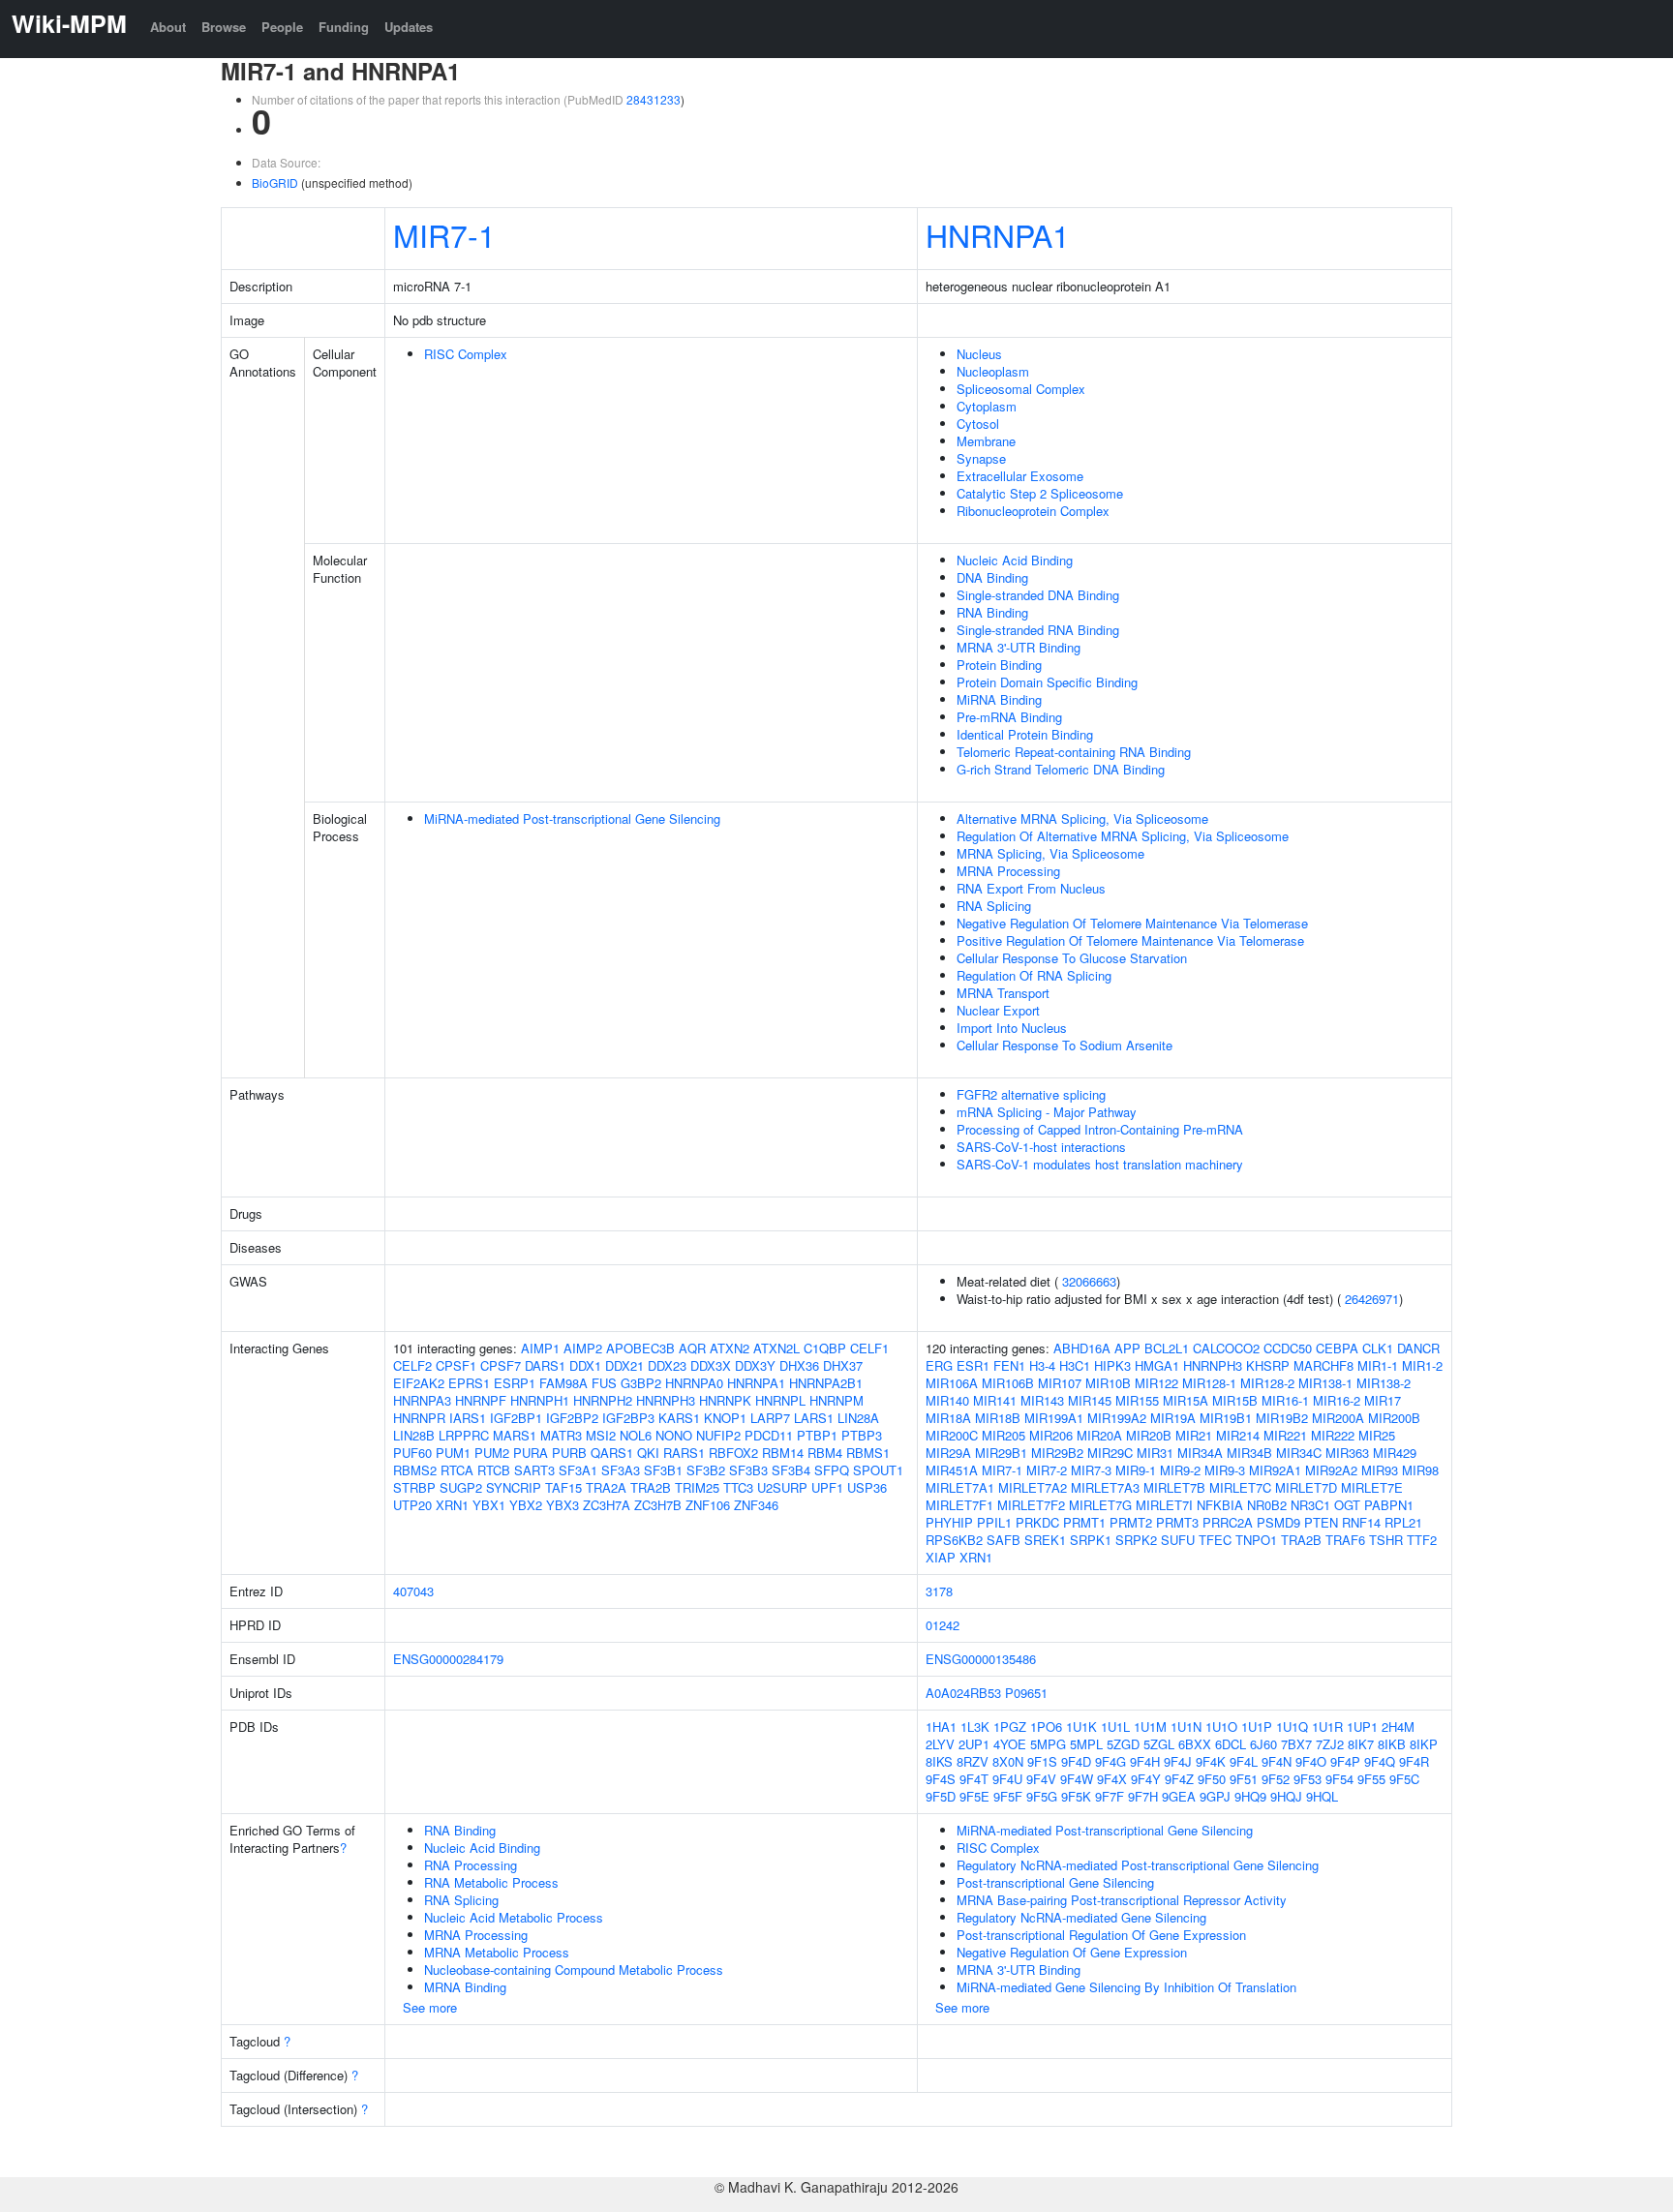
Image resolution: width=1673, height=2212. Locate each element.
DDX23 (667, 1365)
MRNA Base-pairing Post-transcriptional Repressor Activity (1122, 1900)
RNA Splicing (994, 906)
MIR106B (1008, 1383)
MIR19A (1173, 1418)
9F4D (1076, 1761)
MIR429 (1395, 1453)
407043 (413, 1591)
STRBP (414, 1487)
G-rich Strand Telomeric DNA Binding (1061, 769)
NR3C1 (1310, 1505)
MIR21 (1194, 1435)
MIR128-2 (1267, 1383)
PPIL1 (994, 1522)
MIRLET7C (1240, 1487)
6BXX (1195, 1744)
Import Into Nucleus (1012, 1028)
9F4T (974, 1779)
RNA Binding (992, 612)
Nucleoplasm (993, 371)
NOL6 (636, 1435)
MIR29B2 (1057, 1453)
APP (1127, 1348)
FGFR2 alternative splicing (1031, 1094)
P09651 (1026, 1693)
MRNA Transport (1003, 993)
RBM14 (783, 1453)
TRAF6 (1345, 1540)
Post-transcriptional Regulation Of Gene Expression (1101, 1935)
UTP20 (412, 1505)
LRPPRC (464, 1435)
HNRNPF (481, 1400)
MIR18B (998, 1418)
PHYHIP (949, 1522)
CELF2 (412, 1365)
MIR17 (1383, 1400)
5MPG (1048, 1744)
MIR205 (1004, 1435)
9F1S (1042, 1761)
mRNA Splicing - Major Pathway (1047, 1112)
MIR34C (1299, 1453)
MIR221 (1285, 1435)
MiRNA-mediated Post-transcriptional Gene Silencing (572, 818)
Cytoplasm (987, 406)
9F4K (1211, 1761)
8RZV (973, 1761)
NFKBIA (1220, 1505)
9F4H (1145, 1761)
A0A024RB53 (963, 1693)
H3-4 (1042, 1365)
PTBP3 (862, 1435)
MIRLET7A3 (1105, 1487)
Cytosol (978, 424)
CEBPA (1337, 1348)
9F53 (1308, 1779)
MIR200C (952, 1435)
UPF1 (827, 1487)
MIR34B (1249, 1453)
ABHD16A (1082, 1348)
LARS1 (814, 1418)
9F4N (1277, 1761)
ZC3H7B (658, 1505)
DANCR (1418, 1348)
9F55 (1371, 1779)
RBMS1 (868, 1453)
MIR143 (1042, 1400)
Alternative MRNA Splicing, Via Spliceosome (1082, 818)
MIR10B (1108, 1383)
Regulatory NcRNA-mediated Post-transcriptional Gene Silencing (1138, 1865)
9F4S (941, 1779)
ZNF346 (756, 1505)
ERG (939, 1365)
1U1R (1327, 1727)
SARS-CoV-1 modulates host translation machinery (1100, 1164)
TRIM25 (697, 1487)
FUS (604, 1383)
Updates (409, 27)
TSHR (1386, 1540)
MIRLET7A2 (1033, 1487)
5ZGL (1159, 1744)
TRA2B (651, 1487)
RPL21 (1403, 1522)
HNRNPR (419, 1418)
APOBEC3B (640, 1348)
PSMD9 (1278, 1522)
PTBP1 (817, 1435)
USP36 (867, 1487)
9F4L (1244, 1761)
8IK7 (1361, 1744)
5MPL (1086, 1744)
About (168, 27)
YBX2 (526, 1505)
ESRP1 (515, 1383)
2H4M (1398, 1727)
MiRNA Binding (999, 699)
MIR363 (1347, 1453)
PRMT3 (1177, 1522)
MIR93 (1380, 1470)
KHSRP (1268, 1365)
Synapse (981, 458)
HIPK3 (1112, 1365)
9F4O (1311, 1761)
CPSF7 (501, 1365)
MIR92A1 (1275, 1470)
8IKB (1392, 1744)
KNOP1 (725, 1418)
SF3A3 (621, 1470)
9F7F (1110, 1796)
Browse (224, 27)
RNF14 (1361, 1522)
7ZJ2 (1330, 1744)
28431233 (654, 99)
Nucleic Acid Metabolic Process (514, 1917)
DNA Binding (992, 577)
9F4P (1345, 1761)
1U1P (1257, 1727)
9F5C (1404, 1779)
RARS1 (684, 1453)
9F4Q (1380, 1761)
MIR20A (1099, 1435)
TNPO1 (1256, 1540)
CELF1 (869, 1348)
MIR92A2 (1331, 1470)
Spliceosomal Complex (1021, 389)
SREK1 (1045, 1540)
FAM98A (563, 1383)
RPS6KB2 (954, 1540)
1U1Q (1292, 1727)
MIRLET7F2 (1031, 1505)
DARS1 (545, 1365)
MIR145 (1090, 1400)
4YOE (1010, 1744)
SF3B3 (748, 1470)
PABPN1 (1389, 1505)
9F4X (1112, 1779)
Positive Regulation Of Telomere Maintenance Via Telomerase (1130, 940)
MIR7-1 (444, 234)
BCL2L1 (1167, 1348)
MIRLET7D (1306, 1487)
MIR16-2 (1337, 1400)
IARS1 (468, 1418)
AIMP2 (583, 1348)
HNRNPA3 (422, 1400)
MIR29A (948, 1453)
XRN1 (452, 1505)
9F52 (1276, 1779)
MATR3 (561, 1435)
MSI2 (601, 1435)
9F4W (1077, 1779)
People (282, 27)
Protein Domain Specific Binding (1047, 682)
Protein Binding (999, 665)
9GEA (1179, 1796)
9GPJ (1215, 1796)
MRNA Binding (465, 1987)
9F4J (1178, 1761)
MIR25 (1377, 1435)
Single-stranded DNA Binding (1038, 595)
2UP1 (974, 1744)
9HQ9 (1250, 1796)
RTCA (457, 1470)
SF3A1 (578, 1470)
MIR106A (952, 1383)
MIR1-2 (1422, 1365)
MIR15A (1186, 1400)
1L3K (975, 1727)
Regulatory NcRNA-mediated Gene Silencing (1081, 1917)
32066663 (1089, 1281)
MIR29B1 (1001, 1453)
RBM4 (825, 1453)
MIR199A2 (1117, 1418)
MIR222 (1333, 1435)
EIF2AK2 (419, 1383)
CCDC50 (1288, 1348)
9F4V (1041, 1779)
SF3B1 (663, 1470)
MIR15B (1235, 1400)
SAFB (1004, 1540)
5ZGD (1123, 1744)
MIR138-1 (1325, 1383)
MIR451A (952, 1470)
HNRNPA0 (694, 1383)
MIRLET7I (1164, 1505)
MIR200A (1338, 1418)
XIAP (941, 1557)
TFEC (1215, 1540)
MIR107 (1060, 1383)
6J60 (1263, 1744)
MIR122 (1156, 1383)
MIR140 (947, 1400)
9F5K (1076, 1796)
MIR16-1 (1285, 1400)
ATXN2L (776, 1348)
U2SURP (782, 1487)
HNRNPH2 (603, 1400)
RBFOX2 (733, 1453)
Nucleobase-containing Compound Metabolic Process (574, 1970)
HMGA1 (1157, 1365)
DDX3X (711, 1365)
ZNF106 (708, 1505)
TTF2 (1422, 1540)
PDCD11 (769, 1435)
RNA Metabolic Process (491, 1882)
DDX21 (624, 1365)
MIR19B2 (1282, 1418)
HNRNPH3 (666, 1400)
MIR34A (1200, 1453)
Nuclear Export (998, 1010)
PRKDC (1037, 1522)
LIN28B (414, 1435)
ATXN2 (730, 1348)
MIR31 (1155, 1453)
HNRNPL (780, 1400)
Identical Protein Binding (1025, 734)
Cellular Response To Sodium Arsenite (1065, 1045)
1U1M (1150, 1727)
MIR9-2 (1180, 1470)
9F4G (1110, 1761)
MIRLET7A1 (960, 1487)
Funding (344, 27)
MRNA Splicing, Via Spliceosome (1050, 853)
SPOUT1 (878, 1470)
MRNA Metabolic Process (497, 1952)
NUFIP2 (718, 1435)
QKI (648, 1453)
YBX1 (489, 1505)
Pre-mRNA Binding (1009, 717)
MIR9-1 (1136, 1470)
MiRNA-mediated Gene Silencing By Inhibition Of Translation (1126, 1987)
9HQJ (1286, 1796)
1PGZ (1010, 1727)
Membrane (986, 441)
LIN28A (858, 1418)
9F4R (1414, 1761)
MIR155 (1137, 1400)
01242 (943, 1625)
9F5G (1042, 1796)
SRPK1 (1091, 1540)
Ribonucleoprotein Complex (1033, 511)
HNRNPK (725, 1400)
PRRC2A (1228, 1522)
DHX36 (799, 1365)
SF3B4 (791, 1470)
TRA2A (606, 1487)
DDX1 (585, 1365)
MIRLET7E (1372, 1487)
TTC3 (738, 1487)
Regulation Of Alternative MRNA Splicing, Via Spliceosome (1123, 836)
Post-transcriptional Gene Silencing (1055, 1882)
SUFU (1178, 1540)
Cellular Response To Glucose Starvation (1072, 958)
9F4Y (1146, 1779)
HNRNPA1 (998, 234)
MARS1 (515, 1435)
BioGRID (275, 182)
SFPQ (832, 1470)
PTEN (1321, 1522)
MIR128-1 (1209, 1383)
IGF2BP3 (628, 1418)
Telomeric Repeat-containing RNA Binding (1074, 752)
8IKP (1424, 1744)
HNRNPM (836, 1400)
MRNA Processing (1008, 871)
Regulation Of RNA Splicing (1034, 975)
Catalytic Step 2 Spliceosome (1040, 493)
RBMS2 (415, 1470)
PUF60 (412, 1453)
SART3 (534, 1470)
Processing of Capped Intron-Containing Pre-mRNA (1100, 1129)
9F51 (1244, 1779)
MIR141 (995, 1400)
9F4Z (1179, 1779)
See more (430, 2007)
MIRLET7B (1174, 1487)
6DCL (1231, 1744)
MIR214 (1238, 1435)
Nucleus (979, 354)
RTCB (494, 1470)
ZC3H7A (607, 1505)
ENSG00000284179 (448, 1659)
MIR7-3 (1091, 1470)
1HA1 (941, 1727)
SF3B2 (706, 1470)
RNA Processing (471, 1865)
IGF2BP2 (572, 1418)
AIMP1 (540, 1348)
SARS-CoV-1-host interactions (1041, 1147)
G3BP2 (641, 1383)
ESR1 (973, 1365)
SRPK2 (1136, 1540)
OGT (1347, 1505)
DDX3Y (755, 1365)
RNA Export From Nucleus (1031, 888)
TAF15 (563, 1487)
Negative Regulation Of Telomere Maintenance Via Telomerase (1132, 923)
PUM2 (492, 1453)
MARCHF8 (1323, 1365)
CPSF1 (456, 1365)
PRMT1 (1084, 1522)
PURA (531, 1453)
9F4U (1007, 1779)
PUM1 (453, 1453)
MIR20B (1149, 1435)
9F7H (1143, 1796)
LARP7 (770, 1418)
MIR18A (948, 1418)
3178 (939, 1591)
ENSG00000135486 (981, 1659)
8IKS (939, 1761)
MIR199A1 (1054, 1418)
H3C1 (1075, 1365)
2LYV (940, 1744)
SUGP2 (461, 1487)
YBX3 (563, 1505)
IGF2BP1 (516, 1418)
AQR (692, 1348)
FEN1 (1009, 1365)
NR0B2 (1267, 1505)
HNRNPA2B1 (826, 1383)
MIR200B (1394, 1418)
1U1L (1115, 1727)
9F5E (974, 1796)
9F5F (1008, 1796)
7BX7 (1296, 1744)
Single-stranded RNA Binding (1038, 630)
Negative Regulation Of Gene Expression (1072, 1952)
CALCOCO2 (1226, 1348)
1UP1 (1362, 1727)
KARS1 (679, 1418)
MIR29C (1110, 1453)
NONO (674, 1435)
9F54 (1339, 1779)
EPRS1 (469, 1383)
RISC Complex (466, 354)
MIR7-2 (1047, 1470)
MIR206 (1051, 1435)
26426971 (1372, 1299)
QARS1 (612, 1453)
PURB (569, 1453)
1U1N (1186, 1727)
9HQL (1322, 1796)
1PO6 (1046, 1727)
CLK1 (1378, 1348)
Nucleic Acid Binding (1015, 560)
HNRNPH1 (540, 1400)
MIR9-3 (1225, 1470)
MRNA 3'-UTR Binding (1019, 647)
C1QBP (825, 1348)
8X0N (1008, 1761)
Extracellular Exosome (1020, 476)
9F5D (941, 1796)
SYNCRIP (514, 1487)
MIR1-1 (1378, 1365)
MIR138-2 (1384, 1383)
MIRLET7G (1100, 1505)
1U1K (1081, 1727)
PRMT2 (1131, 1522)
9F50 (1212, 1779)
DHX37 (843, 1365)
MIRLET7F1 (959, 1505)
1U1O (1221, 1727)
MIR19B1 (1226, 1418)
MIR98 (1420, 1470)
